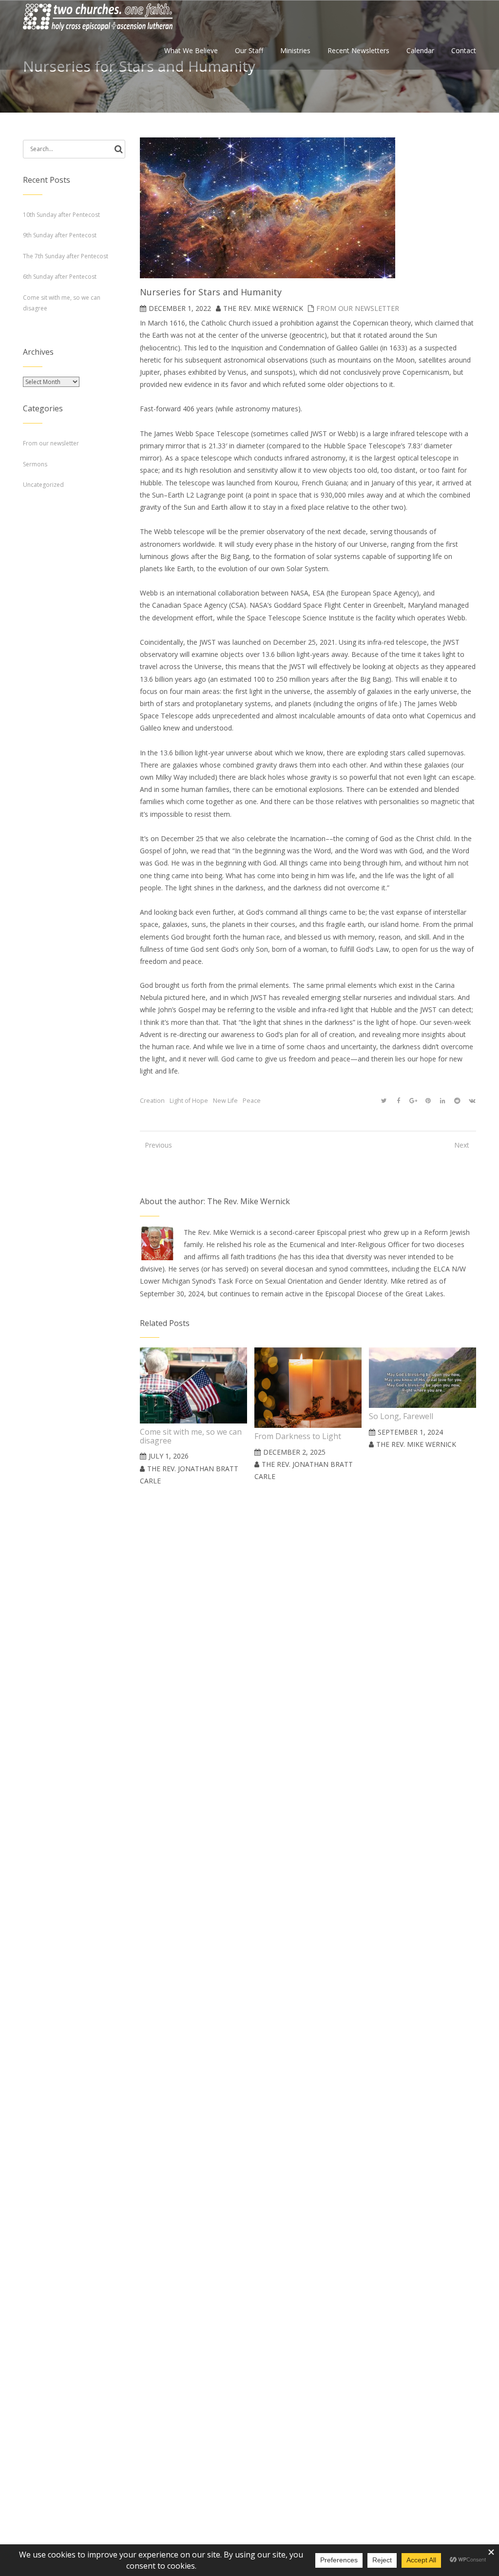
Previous (154, 1145)
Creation (152, 1101)
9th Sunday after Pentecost (60, 235)
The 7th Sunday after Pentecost (66, 256)
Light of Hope (189, 1101)
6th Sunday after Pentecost (60, 277)
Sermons (35, 464)
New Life (225, 1101)
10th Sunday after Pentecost (61, 215)
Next (462, 1145)
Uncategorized (43, 485)
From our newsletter (358, 308)
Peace (252, 1101)
